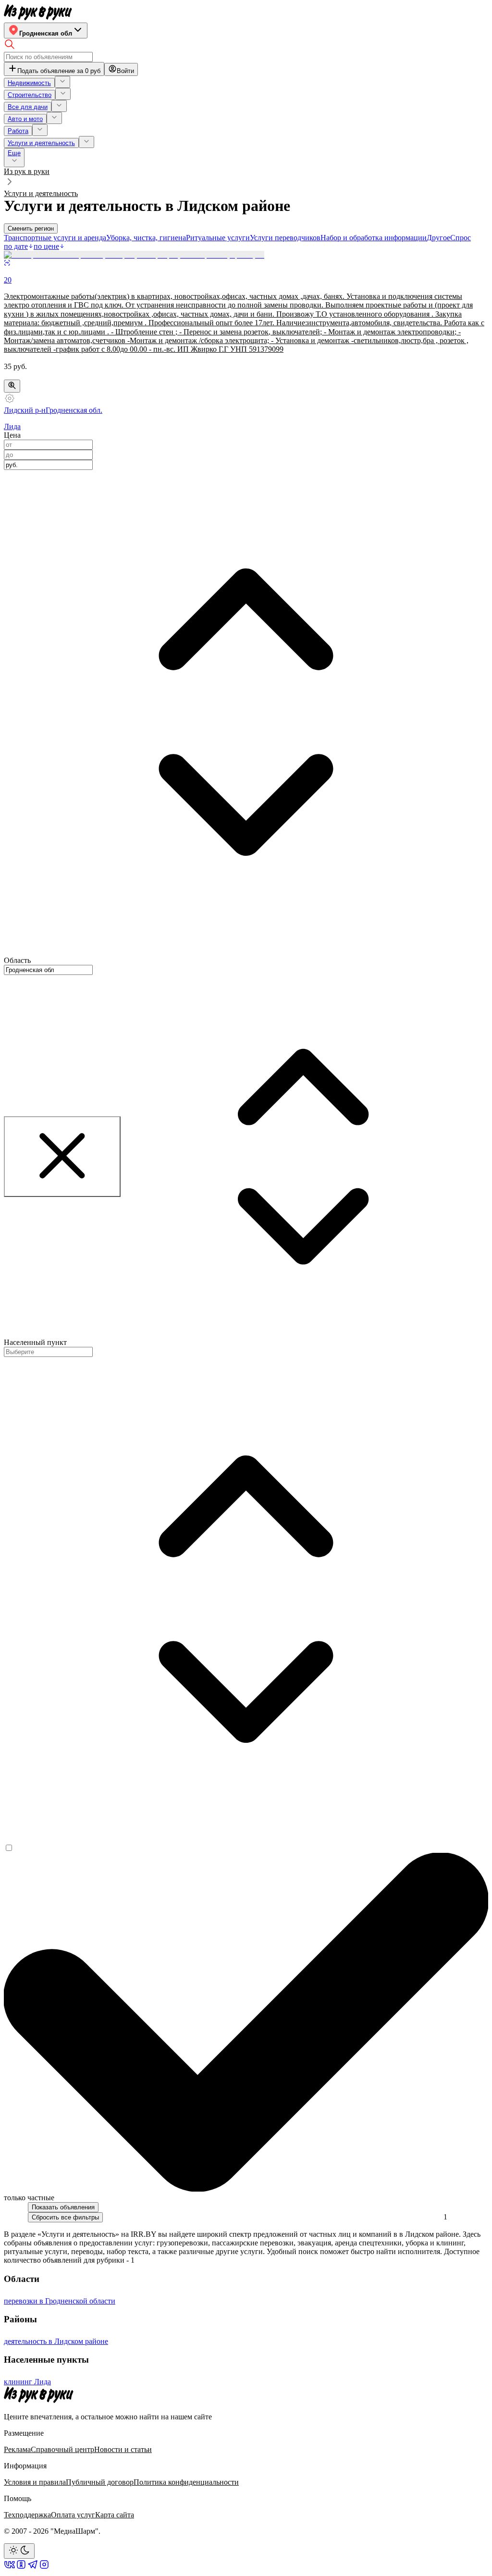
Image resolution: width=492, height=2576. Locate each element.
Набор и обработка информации (374, 238)
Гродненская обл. (74, 410)
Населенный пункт (35, 1342)
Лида (12, 426)
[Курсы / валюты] (12, 386)
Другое (438, 238)
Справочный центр (62, 2449)
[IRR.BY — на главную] (38, 12)
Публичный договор (100, 2482)
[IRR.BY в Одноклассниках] (21, 2568)
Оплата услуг (73, 2515)
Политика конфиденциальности (186, 2482)
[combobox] (48, 465)
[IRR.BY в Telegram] (33, 2568)
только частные (29, 2198)
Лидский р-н (25, 410)
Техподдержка (27, 2515)
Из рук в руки (27, 171)
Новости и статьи (123, 2449)
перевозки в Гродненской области (60, 2301)
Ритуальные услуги (218, 238)
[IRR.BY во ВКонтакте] (10, 2568)
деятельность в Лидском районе (56, 2341)
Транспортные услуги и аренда (55, 238)
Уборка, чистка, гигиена (146, 238)
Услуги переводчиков (285, 238)
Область (17, 960)
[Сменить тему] (19, 2551)
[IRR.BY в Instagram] (44, 2568)
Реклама (17, 2449)
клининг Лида (27, 2382)
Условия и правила (35, 2482)
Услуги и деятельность (41, 193)
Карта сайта (115, 2515)
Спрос (461, 238)
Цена (12, 435)
